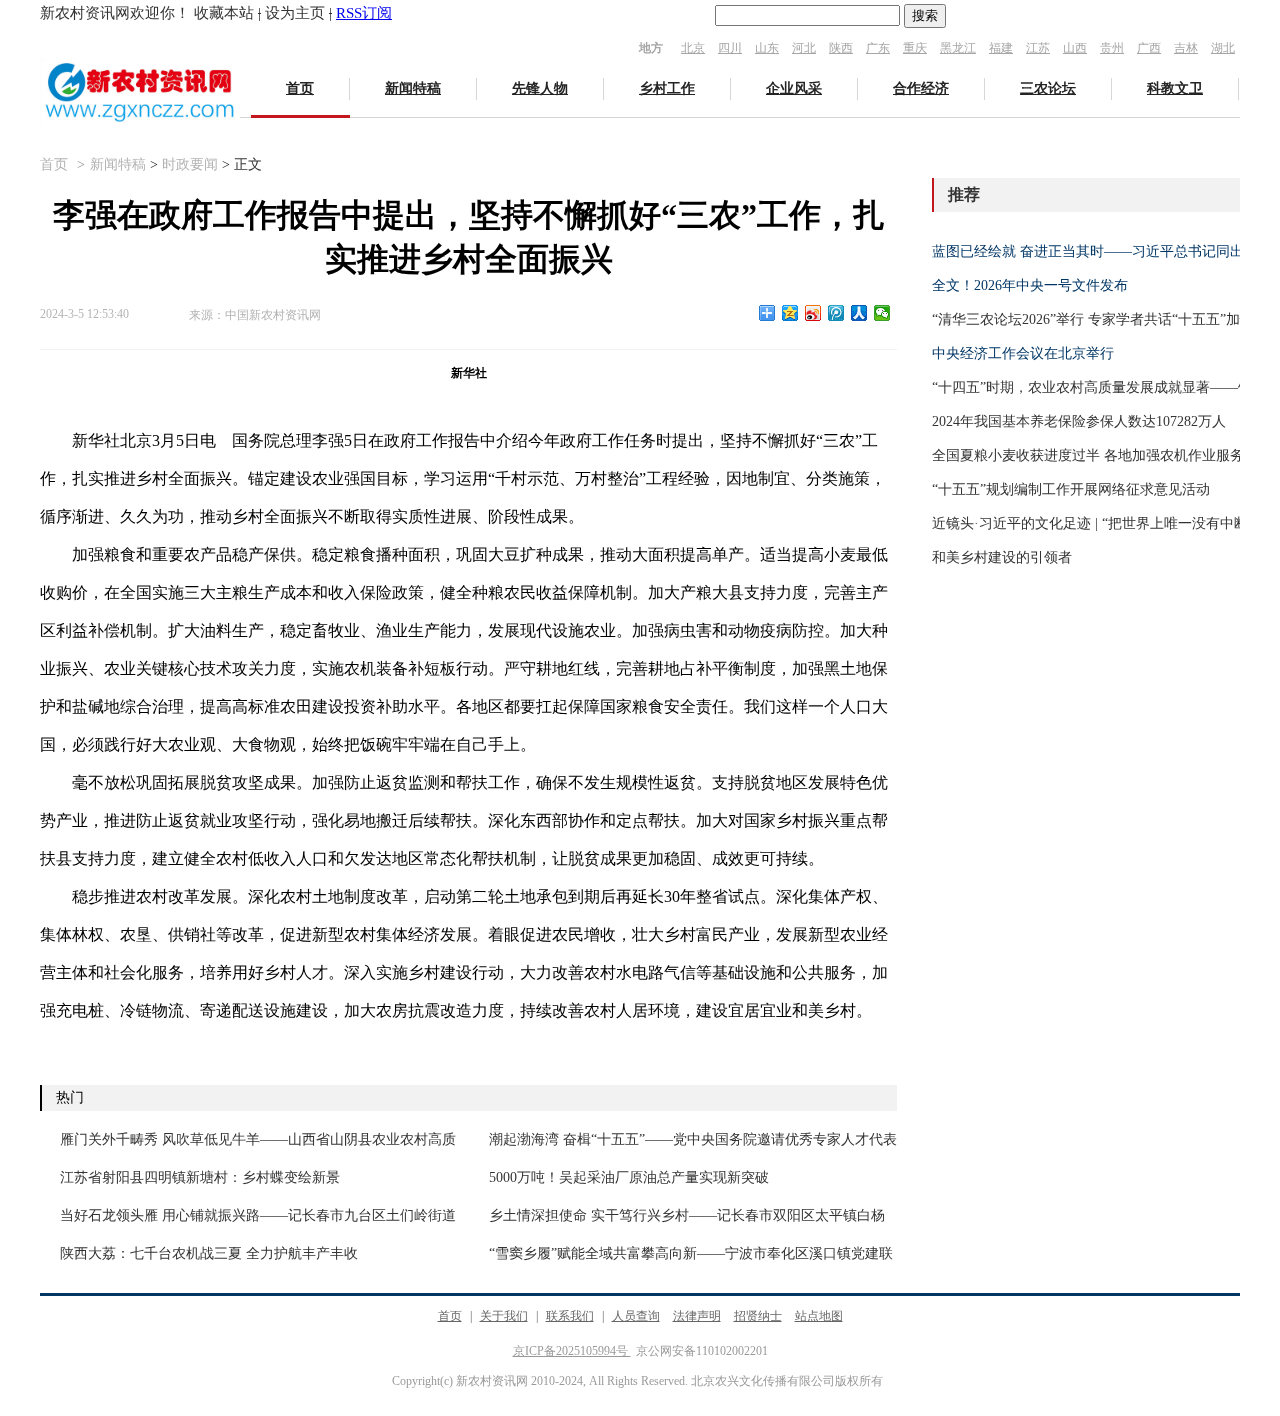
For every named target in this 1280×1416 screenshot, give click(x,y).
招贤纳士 (758, 1316)
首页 (300, 88)
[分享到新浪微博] (813, 313)
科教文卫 (1175, 88)
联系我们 (570, 1316)
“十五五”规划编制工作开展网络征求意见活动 (1071, 489)
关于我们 (504, 1316)
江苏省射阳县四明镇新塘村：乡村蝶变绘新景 (200, 1177)
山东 (767, 48)
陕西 (841, 48)
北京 (693, 48)
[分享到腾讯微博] (836, 313)
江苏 (1038, 48)
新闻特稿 (413, 88)
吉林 (1186, 48)
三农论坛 (1048, 88)
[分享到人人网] (859, 313)
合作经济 (921, 88)
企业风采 (794, 88)
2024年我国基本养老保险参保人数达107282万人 (1079, 421)
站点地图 (819, 1316)
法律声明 (697, 1316)
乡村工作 (667, 88)
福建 (1001, 48)
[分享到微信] (882, 313)
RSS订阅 (364, 13)
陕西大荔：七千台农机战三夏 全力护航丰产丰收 (209, 1253)
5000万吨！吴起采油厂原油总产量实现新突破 (629, 1177)
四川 (730, 48)
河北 (804, 48)
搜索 (925, 15)
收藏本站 (224, 13)
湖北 (1223, 48)
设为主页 (295, 13)
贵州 (1112, 48)
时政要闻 (190, 164)
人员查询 (636, 1316)
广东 (878, 48)
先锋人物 (540, 88)
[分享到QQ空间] (790, 313)
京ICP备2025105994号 (572, 1351)
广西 (1149, 48)
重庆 (915, 48)
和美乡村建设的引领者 (1002, 557)
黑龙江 (958, 48)
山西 (1075, 48)
